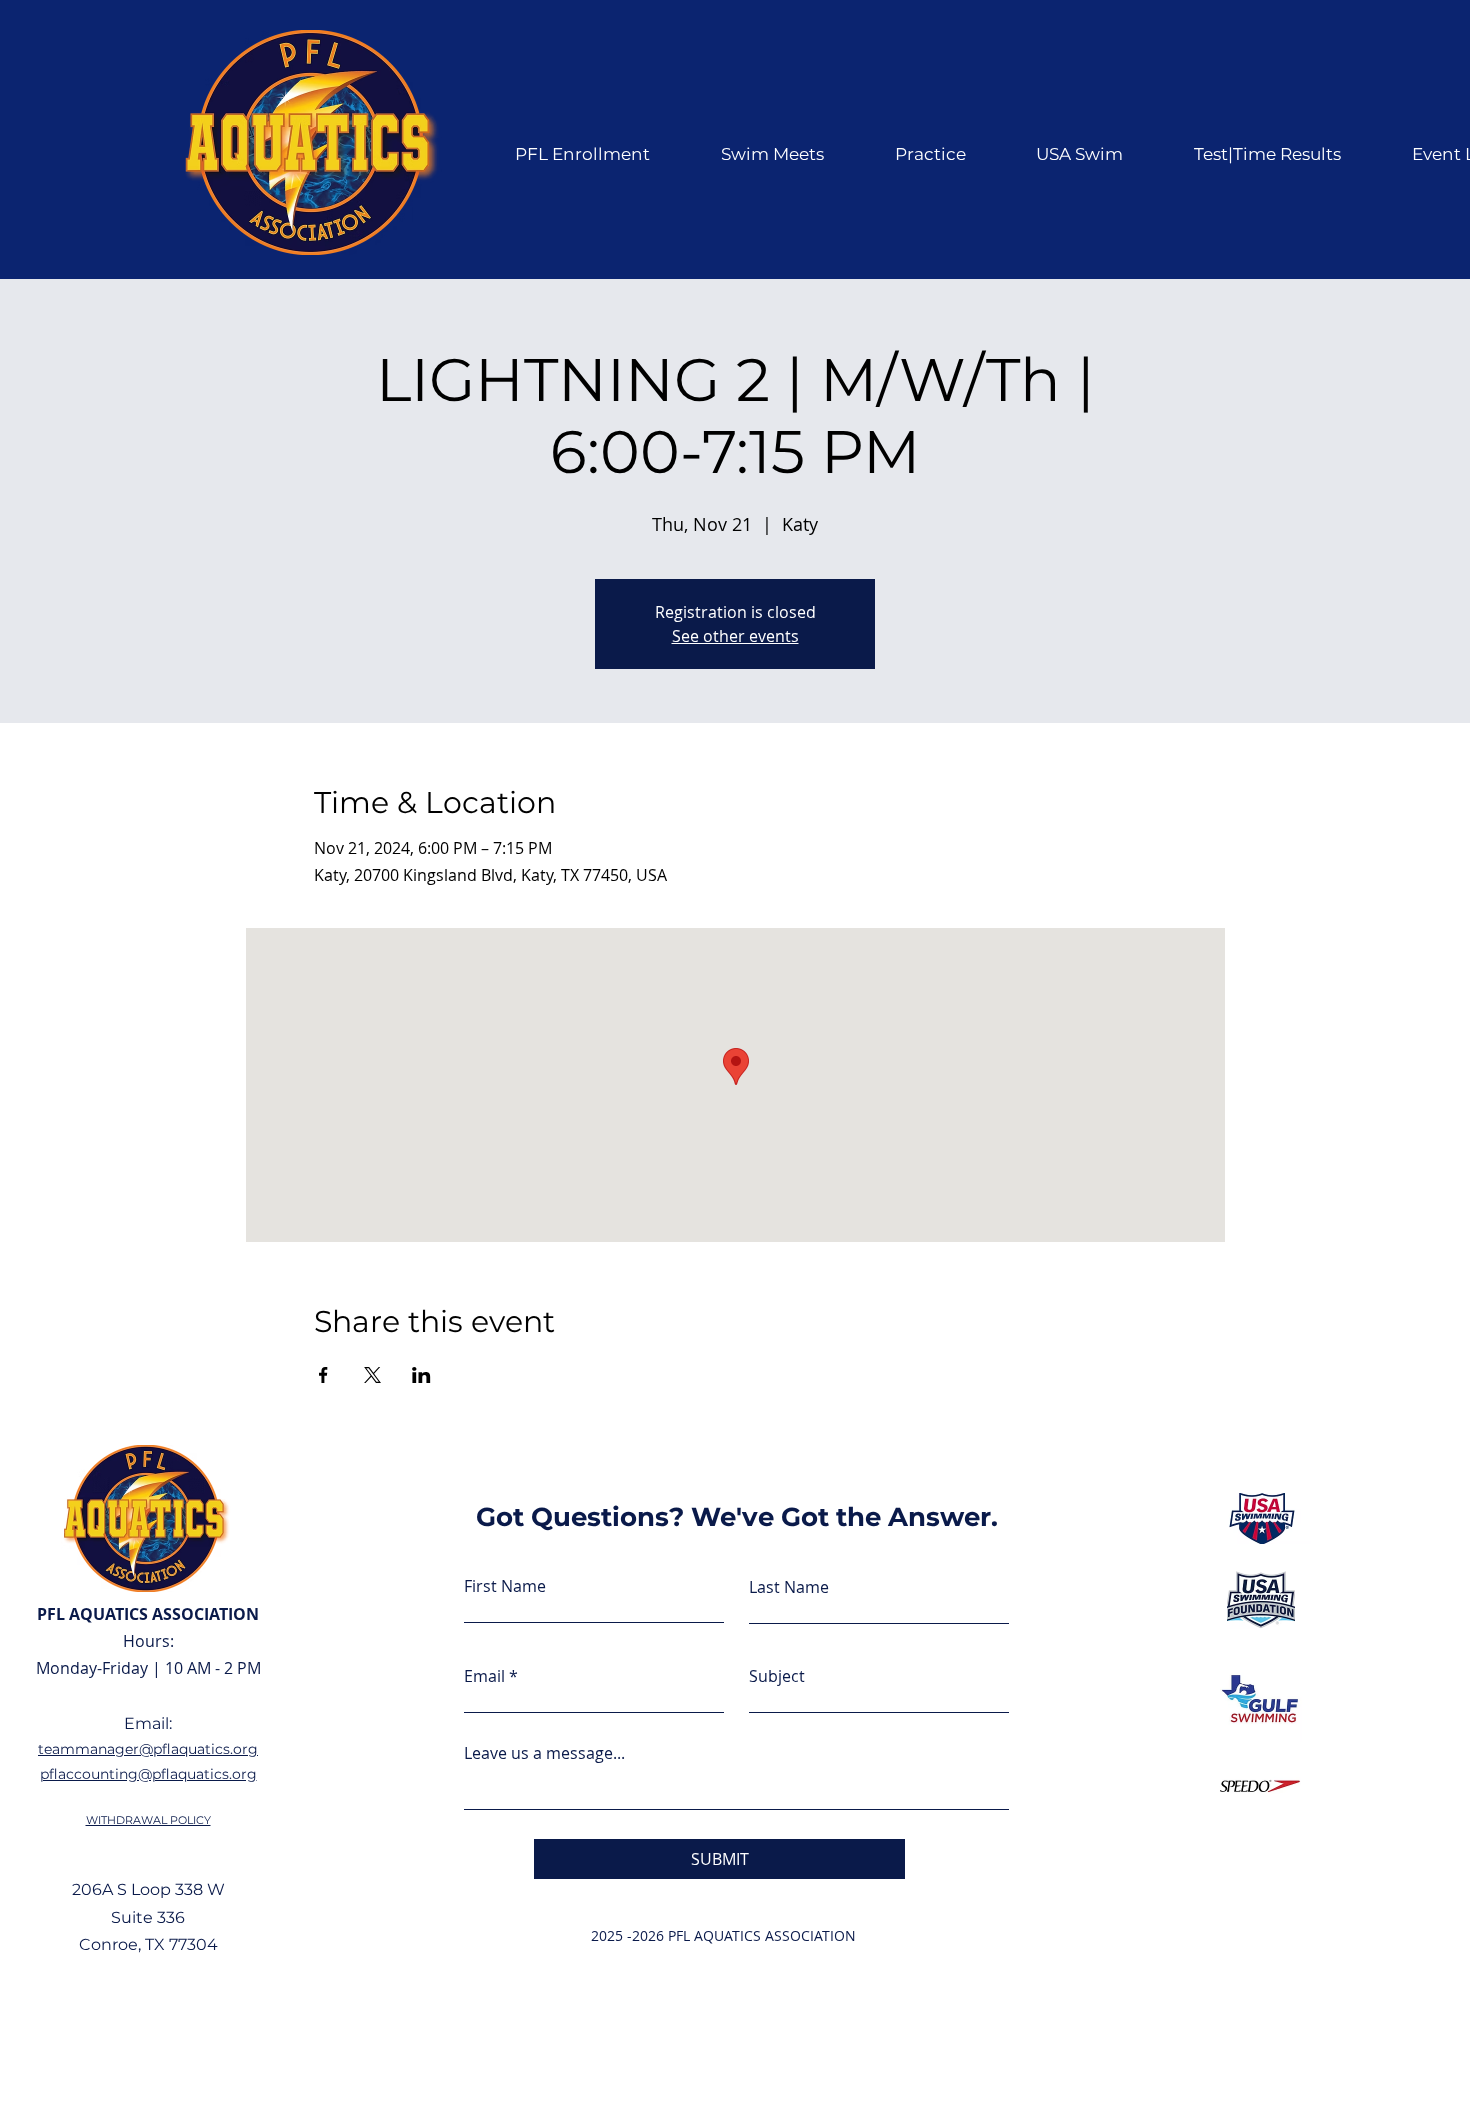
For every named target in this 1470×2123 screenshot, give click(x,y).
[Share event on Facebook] (323, 1375)
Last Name (789, 1587)
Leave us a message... (544, 1753)
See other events (735, 636)
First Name (505, 1586)
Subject (777, 1676)
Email (484, 1676)
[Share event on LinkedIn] (421, 1375)
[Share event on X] (372, 1375)
